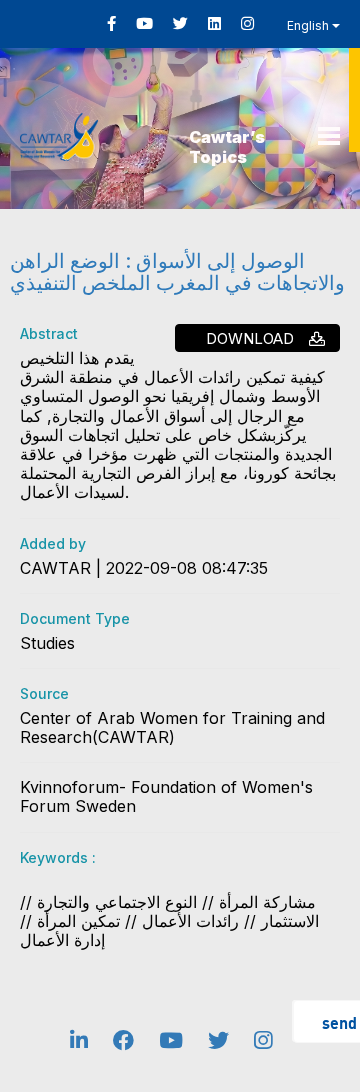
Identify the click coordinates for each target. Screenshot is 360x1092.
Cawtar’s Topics (227, 147)
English (309, 25)
